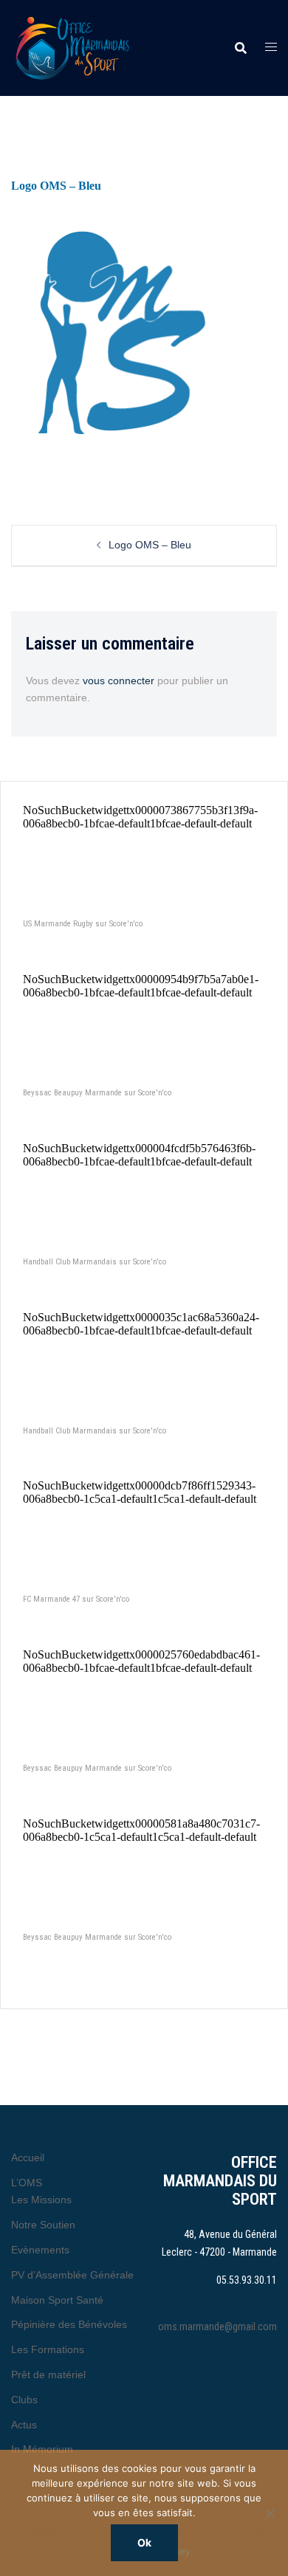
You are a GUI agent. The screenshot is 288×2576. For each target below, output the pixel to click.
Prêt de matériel (48, 2374)
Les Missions (41, 2200)
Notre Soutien (43, 2225)
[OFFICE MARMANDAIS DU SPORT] (92, 48)
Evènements (40, 2250)
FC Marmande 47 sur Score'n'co (76, 1599)
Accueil (28, 2157)
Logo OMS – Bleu (150, 545)
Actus (24, 2425)
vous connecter (119, 681)
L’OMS (27, 2183)
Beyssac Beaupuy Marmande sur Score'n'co (97, 1093)
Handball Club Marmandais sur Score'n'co (95, 1262)
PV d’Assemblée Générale (72, 2275)
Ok (144, 2542)
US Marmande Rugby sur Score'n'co (83, 924)
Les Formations (48, 2349)
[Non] (270, 2513)
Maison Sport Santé (57, 2300)
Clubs (24, 2400)
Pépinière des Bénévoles (69, 2324)
